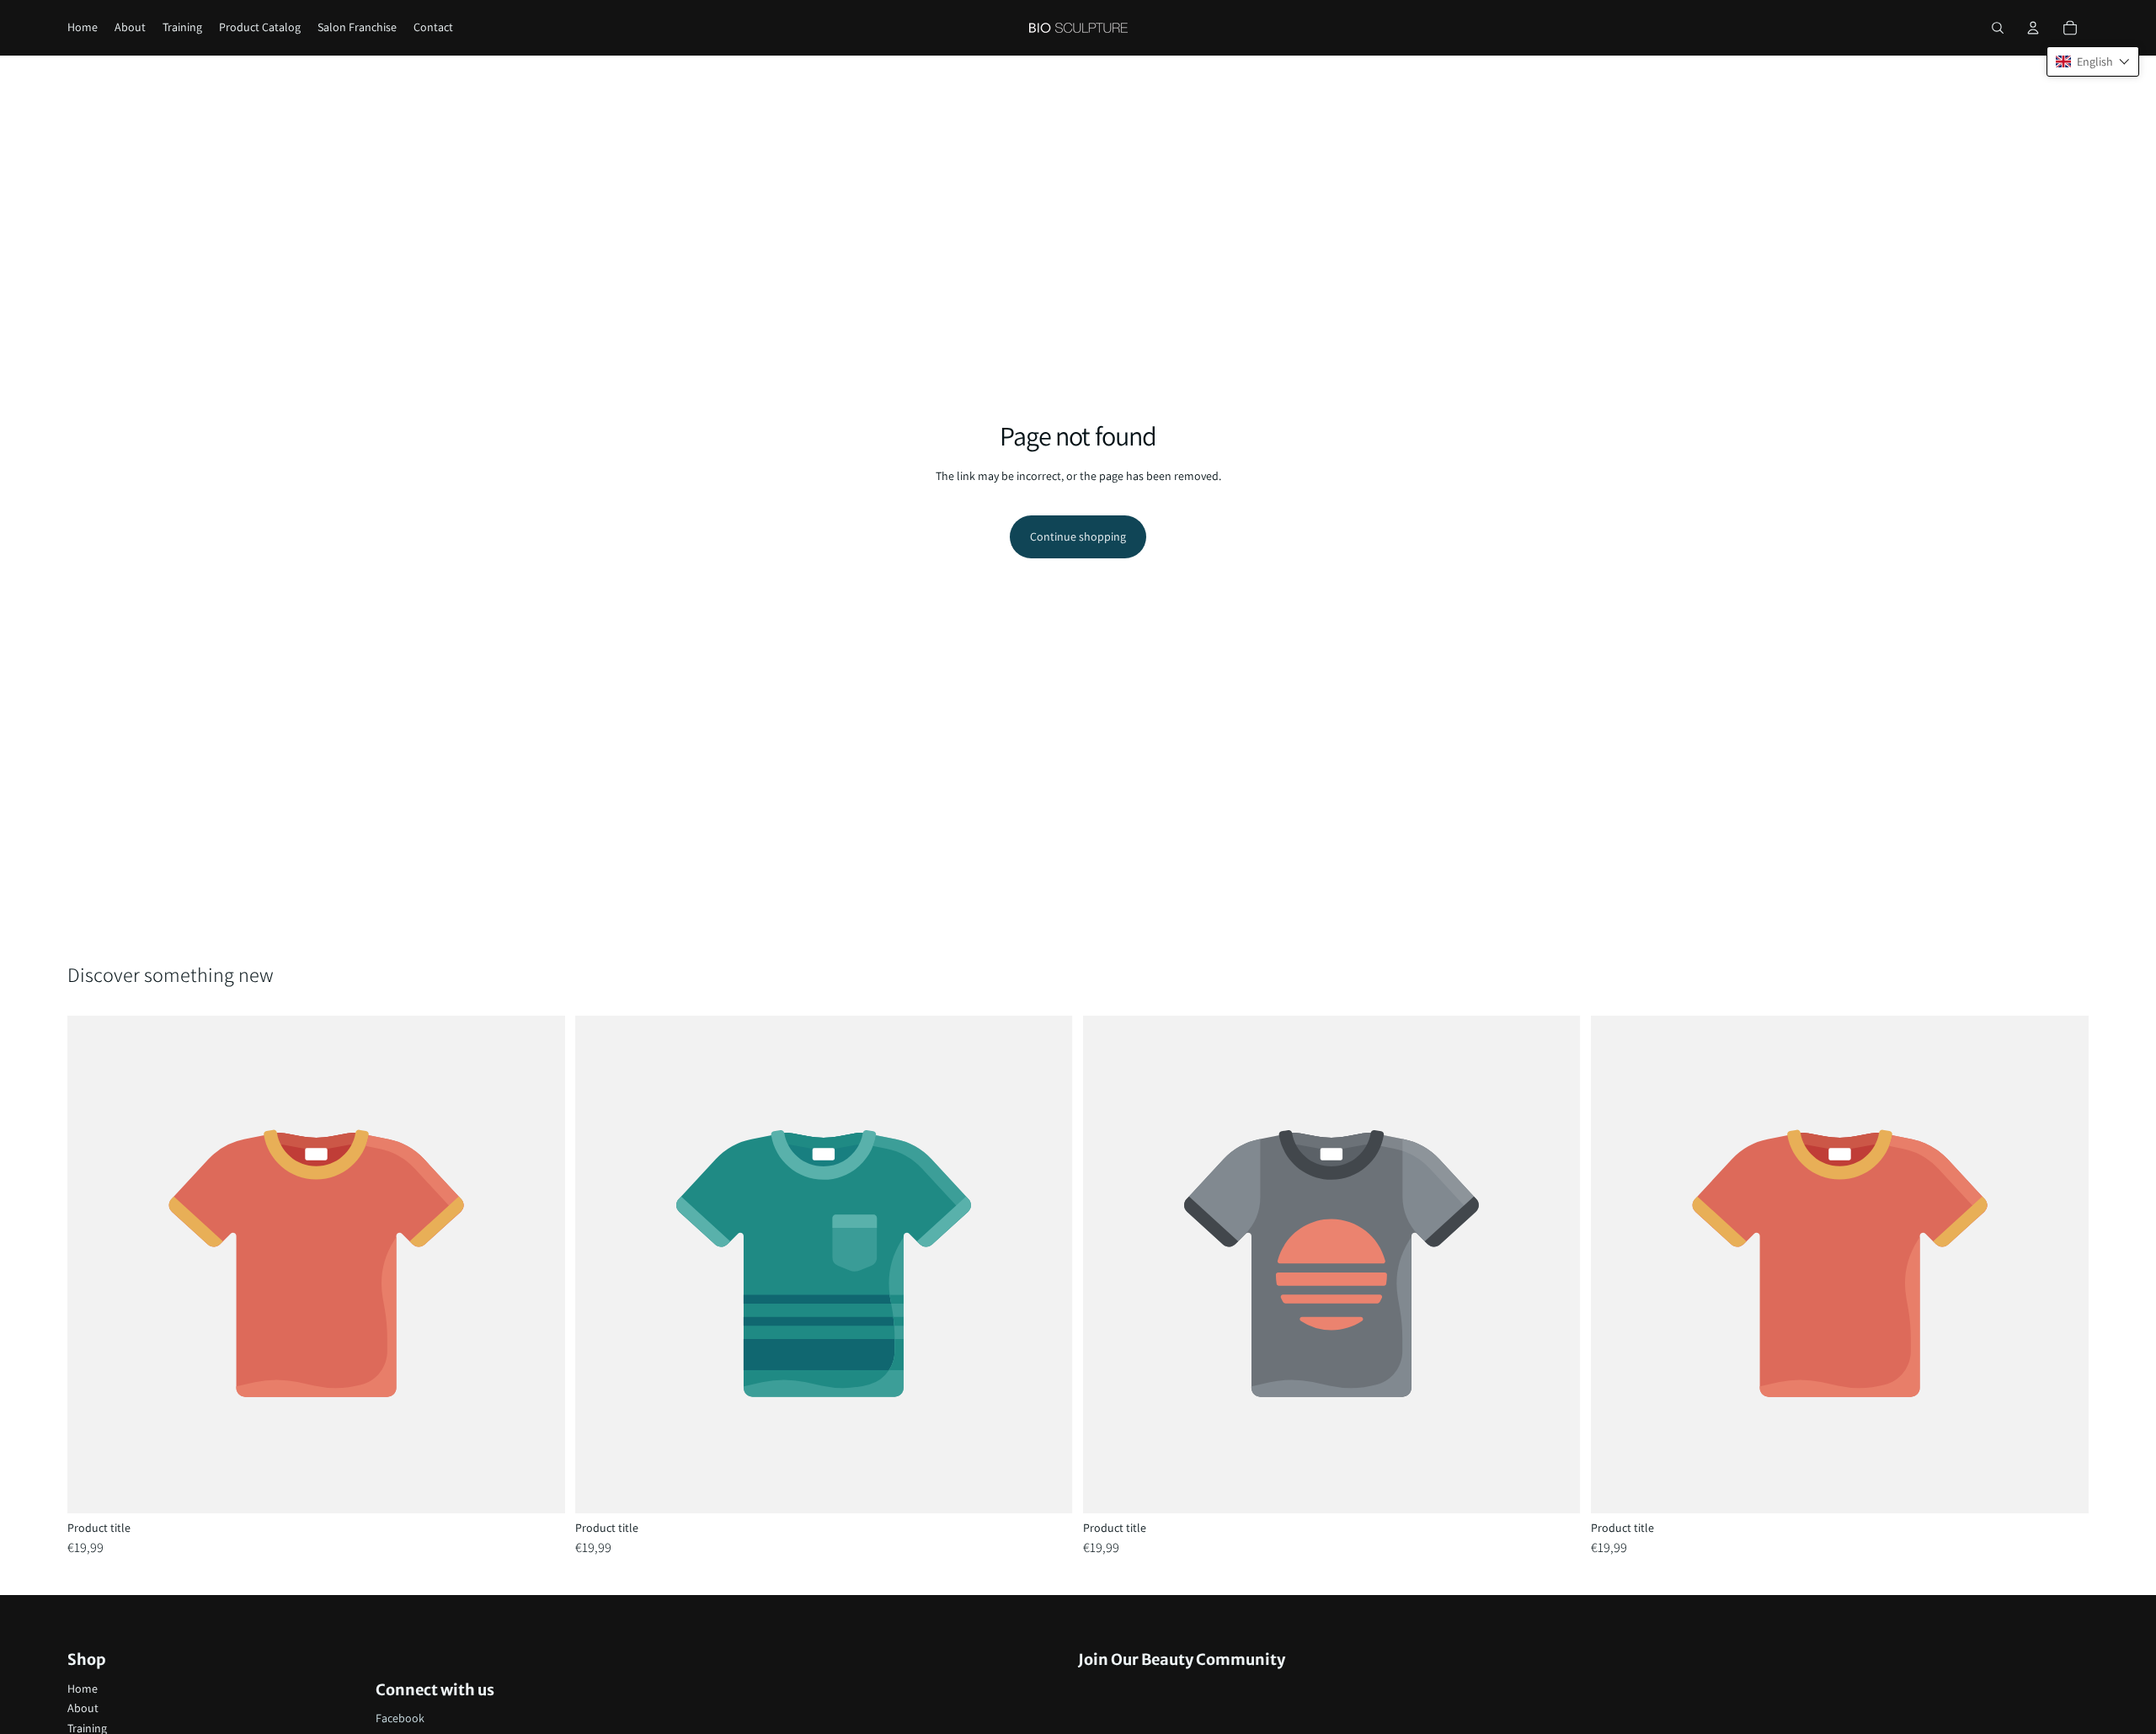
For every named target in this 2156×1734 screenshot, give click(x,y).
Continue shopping (1078, 536)
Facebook (400, 1718)
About (83, 1708)
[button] (2093, 61)
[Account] (2033, 28)
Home (83, 1689)
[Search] (1998, 28)
